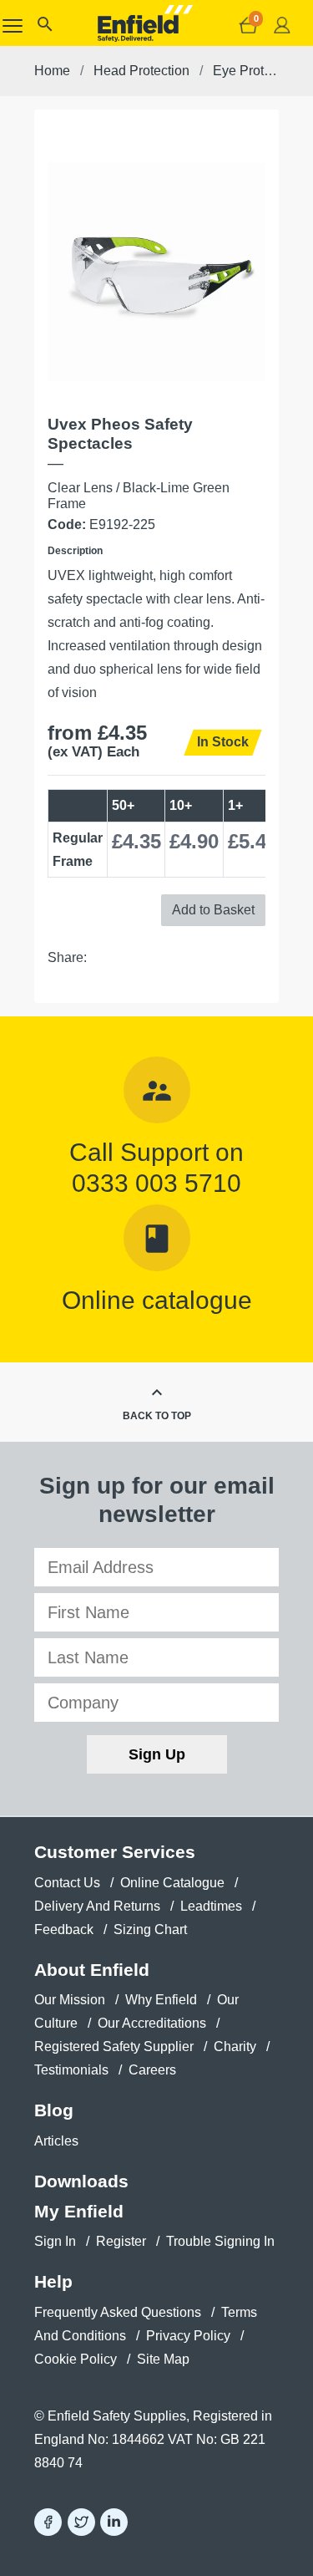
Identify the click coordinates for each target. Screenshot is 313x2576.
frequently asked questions (118, 2312)
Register (121, 2241)
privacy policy (188, 2336)
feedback (64, 1929)
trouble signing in (220, 2241)
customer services (115, 1852)
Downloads (81, 2181)
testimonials (71, 2070)
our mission (70, 2000)
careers (152, 2070)
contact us (67, 1883)
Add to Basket (213, 910)
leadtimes (211, 1906)
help (53, 2281)
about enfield (92, 1970)
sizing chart (150, 1929)
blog (54, 2110)
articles (56, 2141)
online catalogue (172, 1883)
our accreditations (152, 2023)
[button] (44, 28)
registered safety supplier (114, 2047)
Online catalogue (157, 1300)
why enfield (161, 2000)
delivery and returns (97, 1906)
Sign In (55, 2241)
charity (235, 2047)
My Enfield (79, 2211)
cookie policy (76, 2359)
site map (163, 2359)
